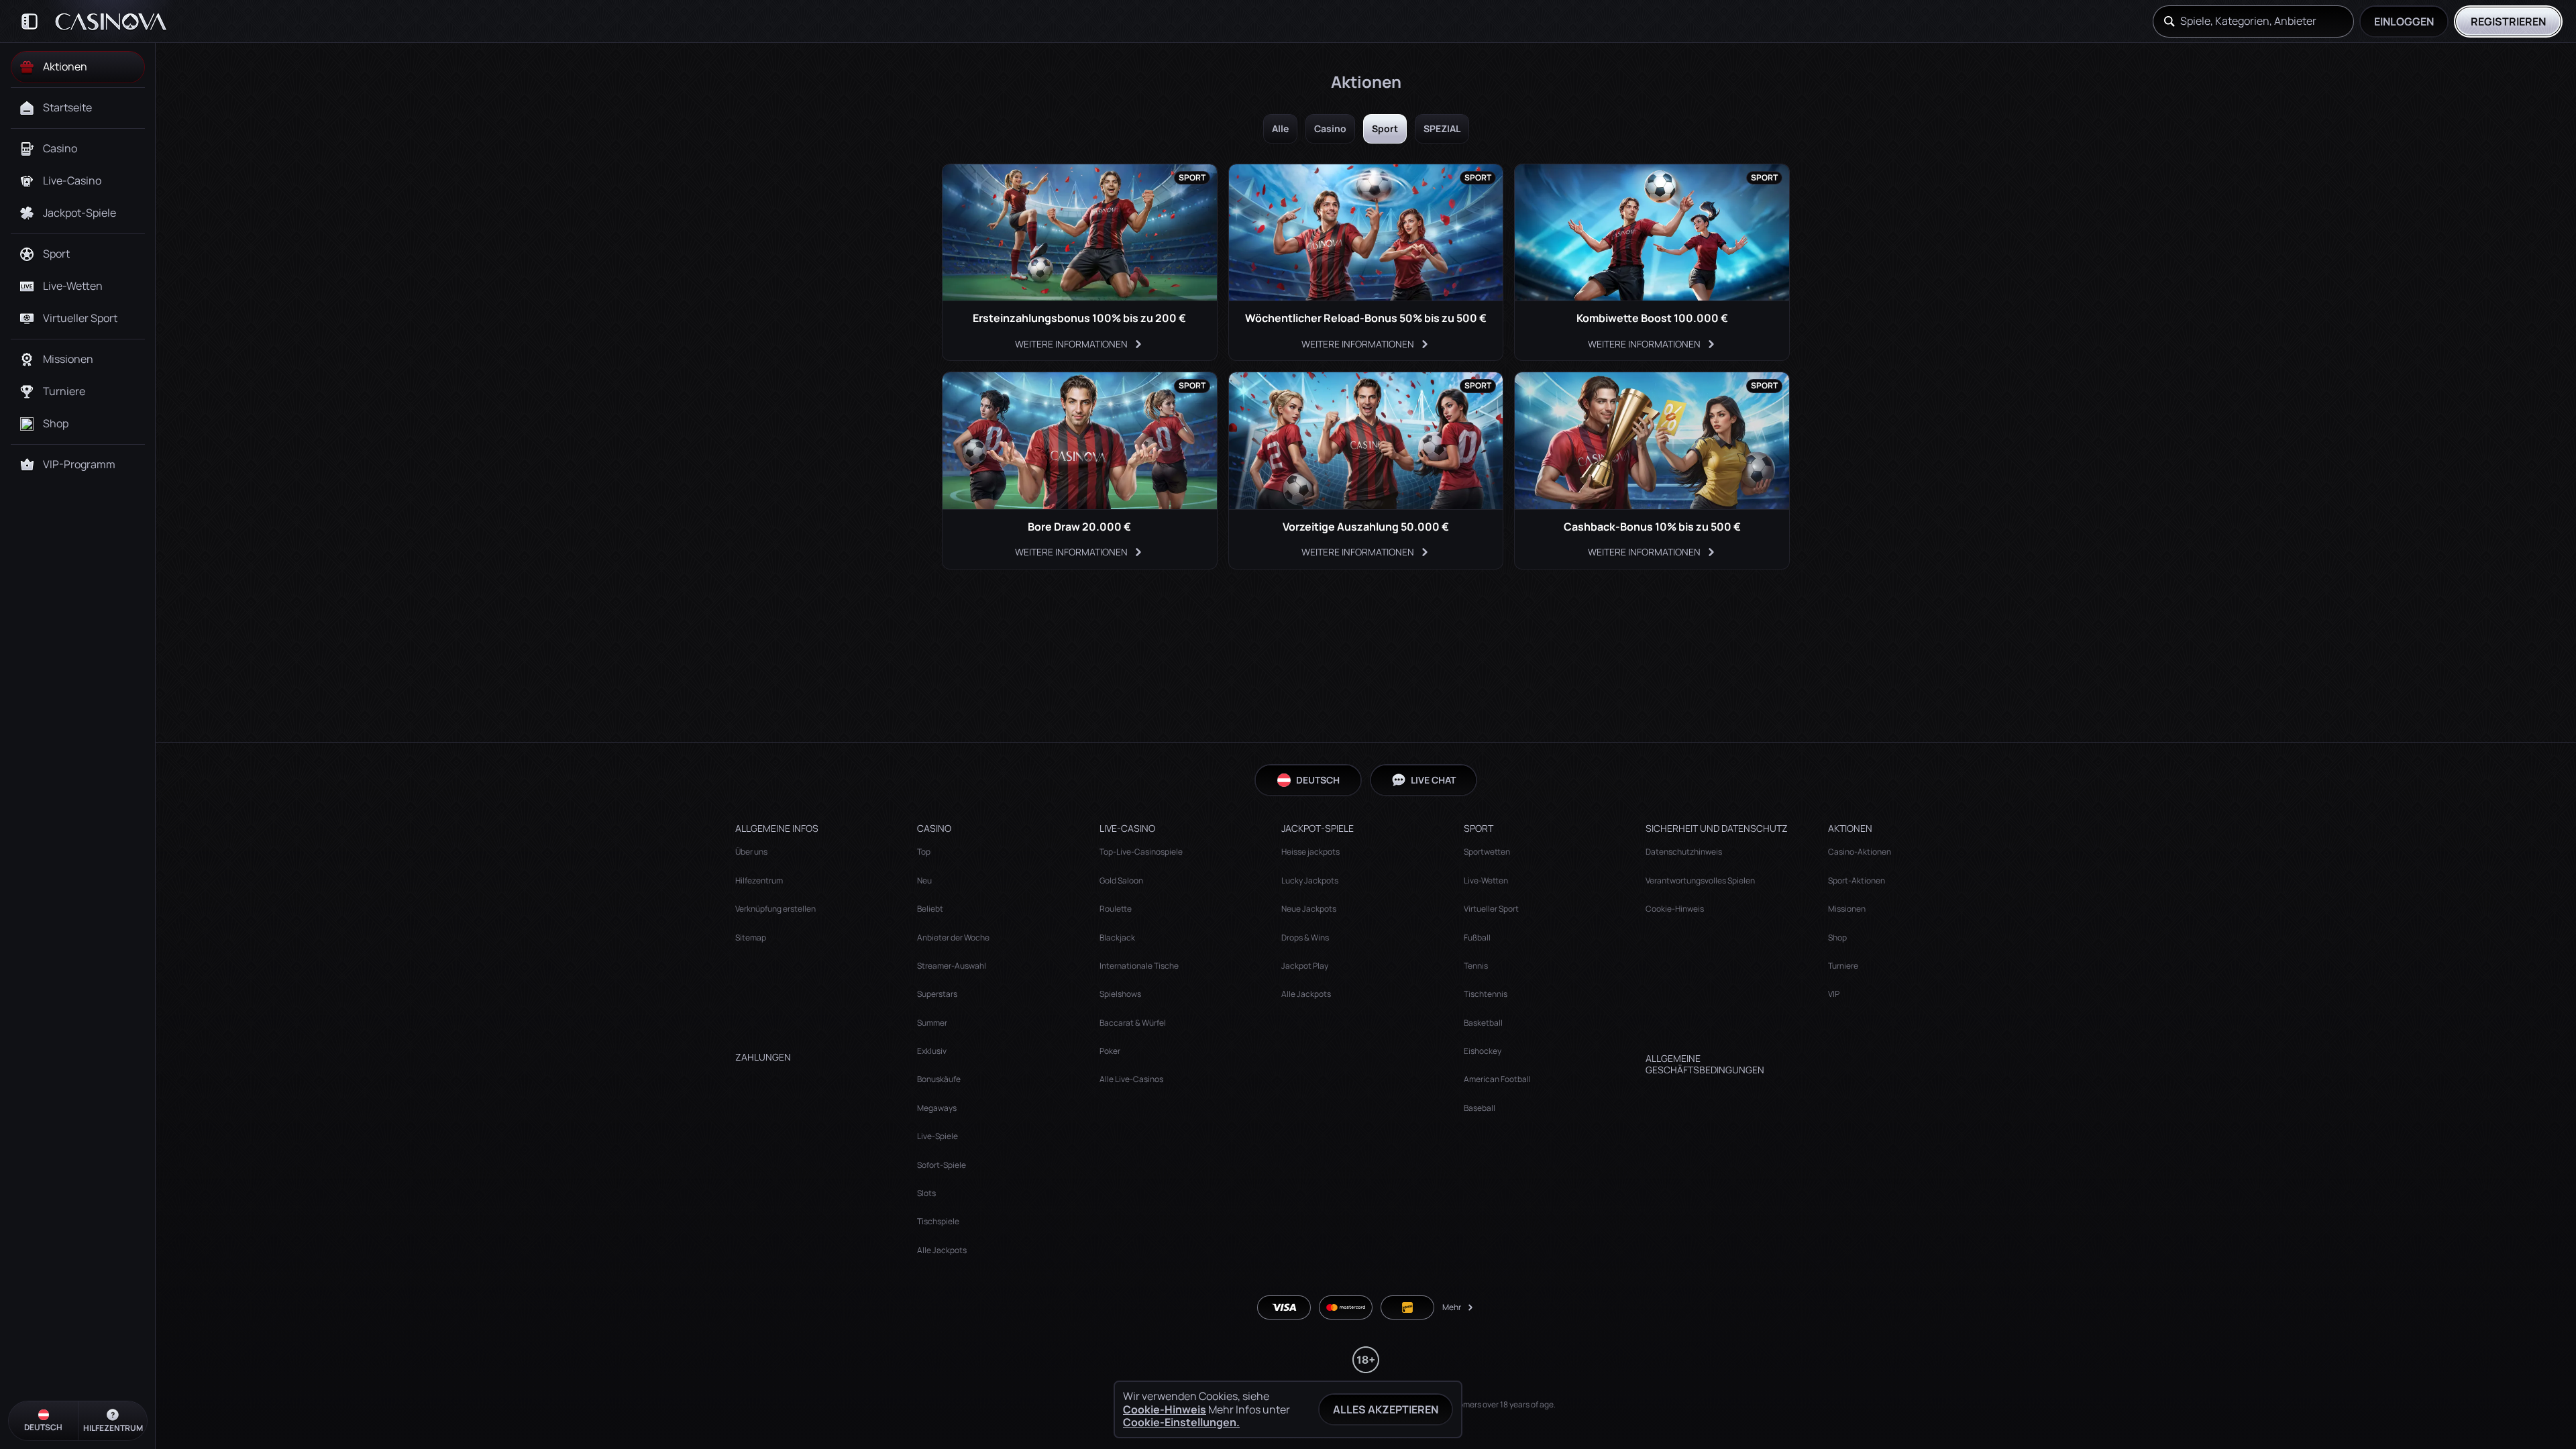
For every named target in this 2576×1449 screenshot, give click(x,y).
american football (1497, 1079)
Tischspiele (938, 1221)
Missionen (1847, 909)
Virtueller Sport (1491, 909)
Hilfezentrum (759, 880)
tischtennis (1486, 994)
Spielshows (1120, 994)
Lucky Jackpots (1310, 880)
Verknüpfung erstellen (775, 909)
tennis (1476, 966)
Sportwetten (1487, 852)
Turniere (1843, 966)
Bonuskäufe (939, 1079)
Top (924, 852)
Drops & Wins (1305, 937)
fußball (1477, 937)
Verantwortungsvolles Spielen (1700, 880)
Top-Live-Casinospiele (1141, 852)
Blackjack (1117, 937)
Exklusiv (932, 1051)
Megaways (937, 1108)
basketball (1483, 1023)
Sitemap (751, 937)
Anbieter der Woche (953, 937)
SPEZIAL (1442, 128)
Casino (1330, 128)
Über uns (751, 852)
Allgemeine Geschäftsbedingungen (1705, 1065)
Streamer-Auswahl (952, 966)
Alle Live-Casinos (1131, 1079)
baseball (1480, 1108)
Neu (924, 880)
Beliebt (930, 909)
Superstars (937, 994)
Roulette (1116, 909)
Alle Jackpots (942, 1250)
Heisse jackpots (1310, 852)
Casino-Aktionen (1860, 852)
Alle (1280, 128)
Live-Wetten (1486, 880)
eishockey (1483, 1051)
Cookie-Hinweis (1675, 909)
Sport (1385, 128)
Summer (932, 1023)
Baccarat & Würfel (1133, 1023)
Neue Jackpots (1309, 909)
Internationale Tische (1139, 966)
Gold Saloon (1121, 880)
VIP (1834, 994)
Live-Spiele (937, 1136)
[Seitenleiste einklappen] (30, 21)
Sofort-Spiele (942, 1165)
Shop (1837, 937)
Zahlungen (763, 1058)
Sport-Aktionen (1857, 880)
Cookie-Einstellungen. (1181, 1422)
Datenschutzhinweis (1684, 852)
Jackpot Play (1305, 966)
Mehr (1452, 1307)
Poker (1110, 1051)
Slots (926, 1193)
